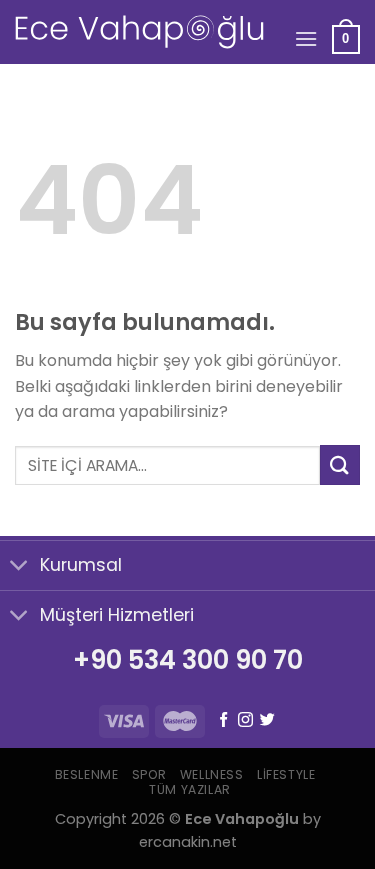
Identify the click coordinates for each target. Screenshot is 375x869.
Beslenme (87, 774)
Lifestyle (286, 774)
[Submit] (340, 464)
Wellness (212, 774)
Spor (149, 774)
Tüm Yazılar (190, 789)
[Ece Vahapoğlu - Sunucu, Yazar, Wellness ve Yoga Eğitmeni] (139, 32)
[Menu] (306, 38)
